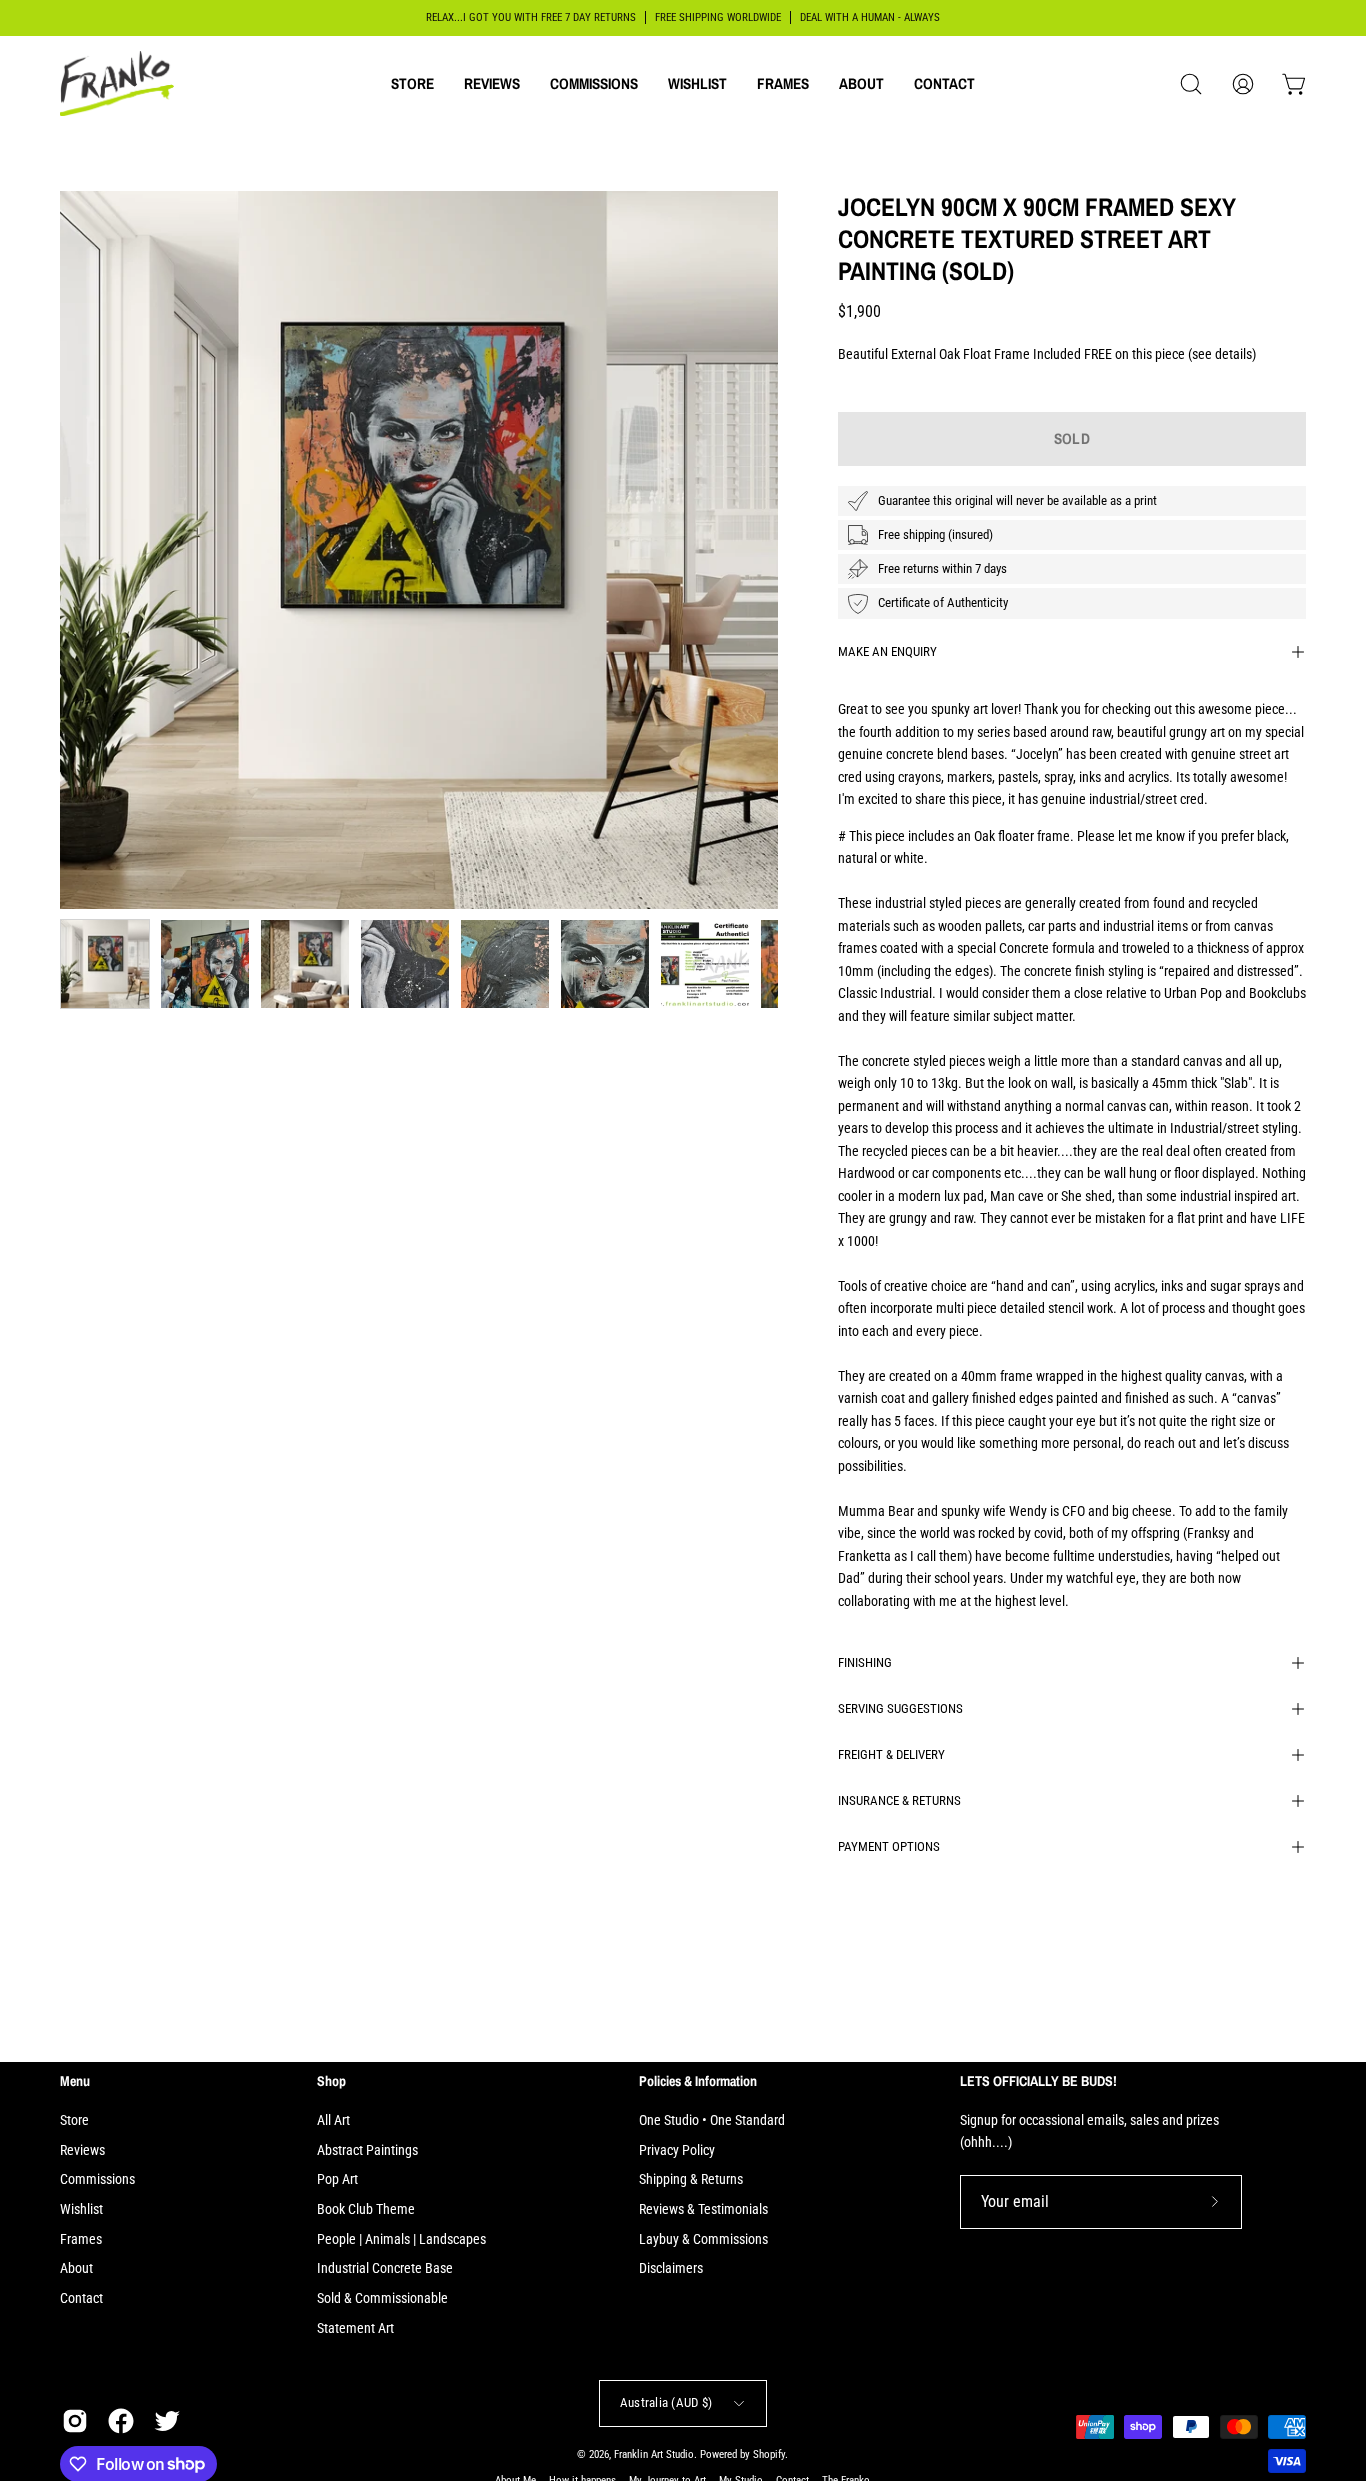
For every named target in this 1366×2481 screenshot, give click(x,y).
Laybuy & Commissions (703, 2239)
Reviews (82, 2150)
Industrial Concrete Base (385, 2268)
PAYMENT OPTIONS (889, 1846)
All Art (333, 2120)
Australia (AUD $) (666, 2402)
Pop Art (337, 2179)
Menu (75, 2081)
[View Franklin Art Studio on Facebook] (121, 2421)
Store (74, 2120)
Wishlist (81, 2209)
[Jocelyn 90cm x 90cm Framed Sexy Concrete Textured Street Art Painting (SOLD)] (105, 964)
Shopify (769, 2454)
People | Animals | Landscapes (401, 2239)
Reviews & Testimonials (703, 2209)
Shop (331, 2081)
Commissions (97, 2179)
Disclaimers (671, 2268)
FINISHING (865, 1662)
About (76, 2268)
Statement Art (355, 2328)
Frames (81, 2239)
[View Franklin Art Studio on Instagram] (75, 2421)
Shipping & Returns (691, 2179)
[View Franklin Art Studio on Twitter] (167, 2421)
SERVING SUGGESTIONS (900, 1708)
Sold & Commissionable (382, 2298)
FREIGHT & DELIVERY (891, 1754)
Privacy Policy (677, 2150)
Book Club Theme (366, 2209)
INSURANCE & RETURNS (899, 1800)
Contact (81, 2298)
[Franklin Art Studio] (120, 83)
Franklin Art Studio (654, 2454)
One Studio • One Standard (712, 2120)
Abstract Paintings (367, 2150)
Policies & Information (698, 2081)
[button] (412, 83)
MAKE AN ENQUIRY (887, 651)
